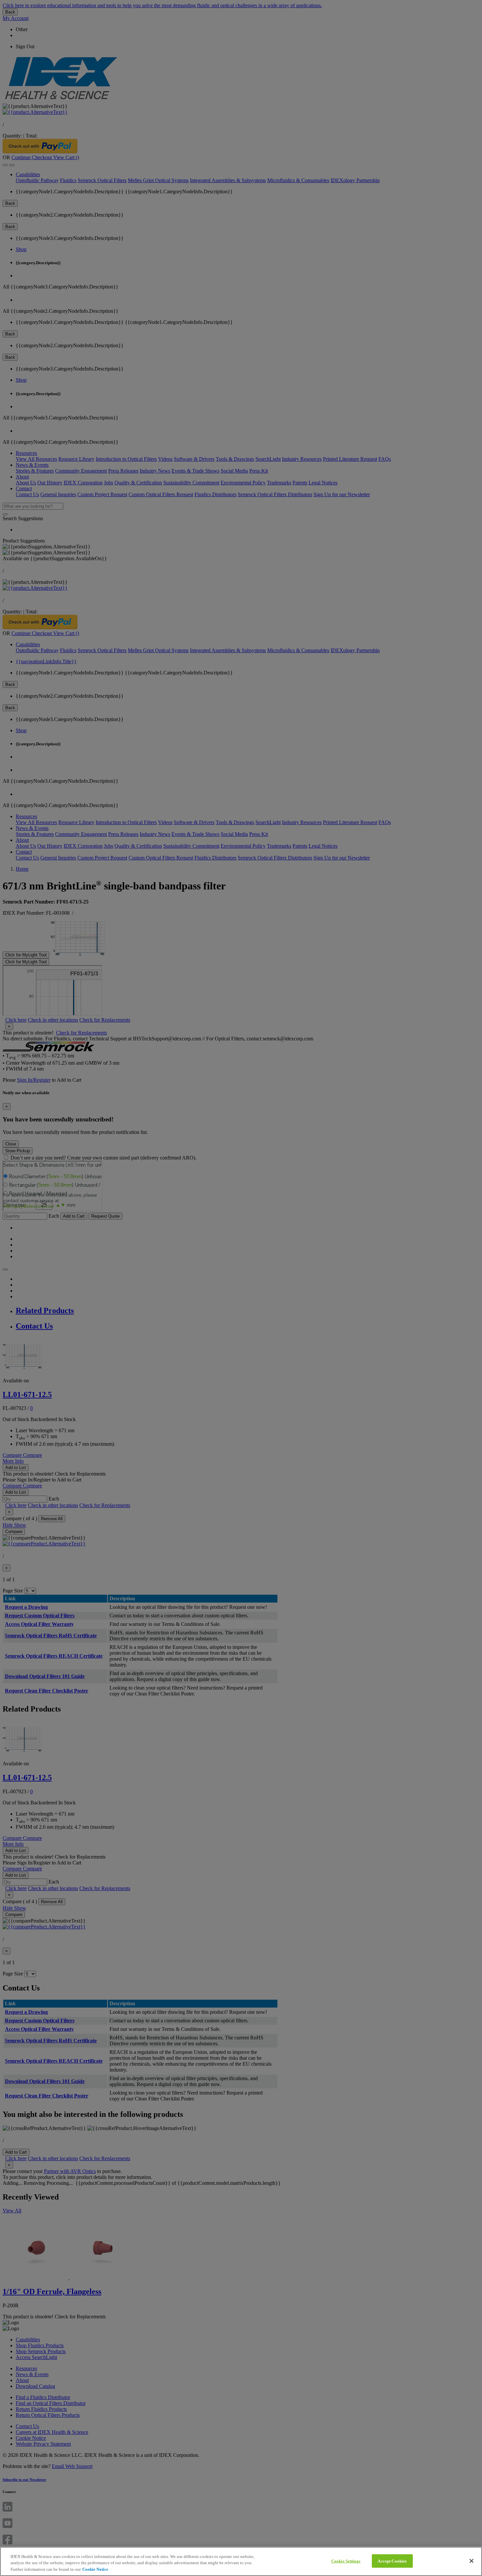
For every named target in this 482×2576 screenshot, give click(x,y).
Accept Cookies (392, 2561)
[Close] (472, 2561)
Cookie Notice (95, 2569)
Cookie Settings (346, 2561)
